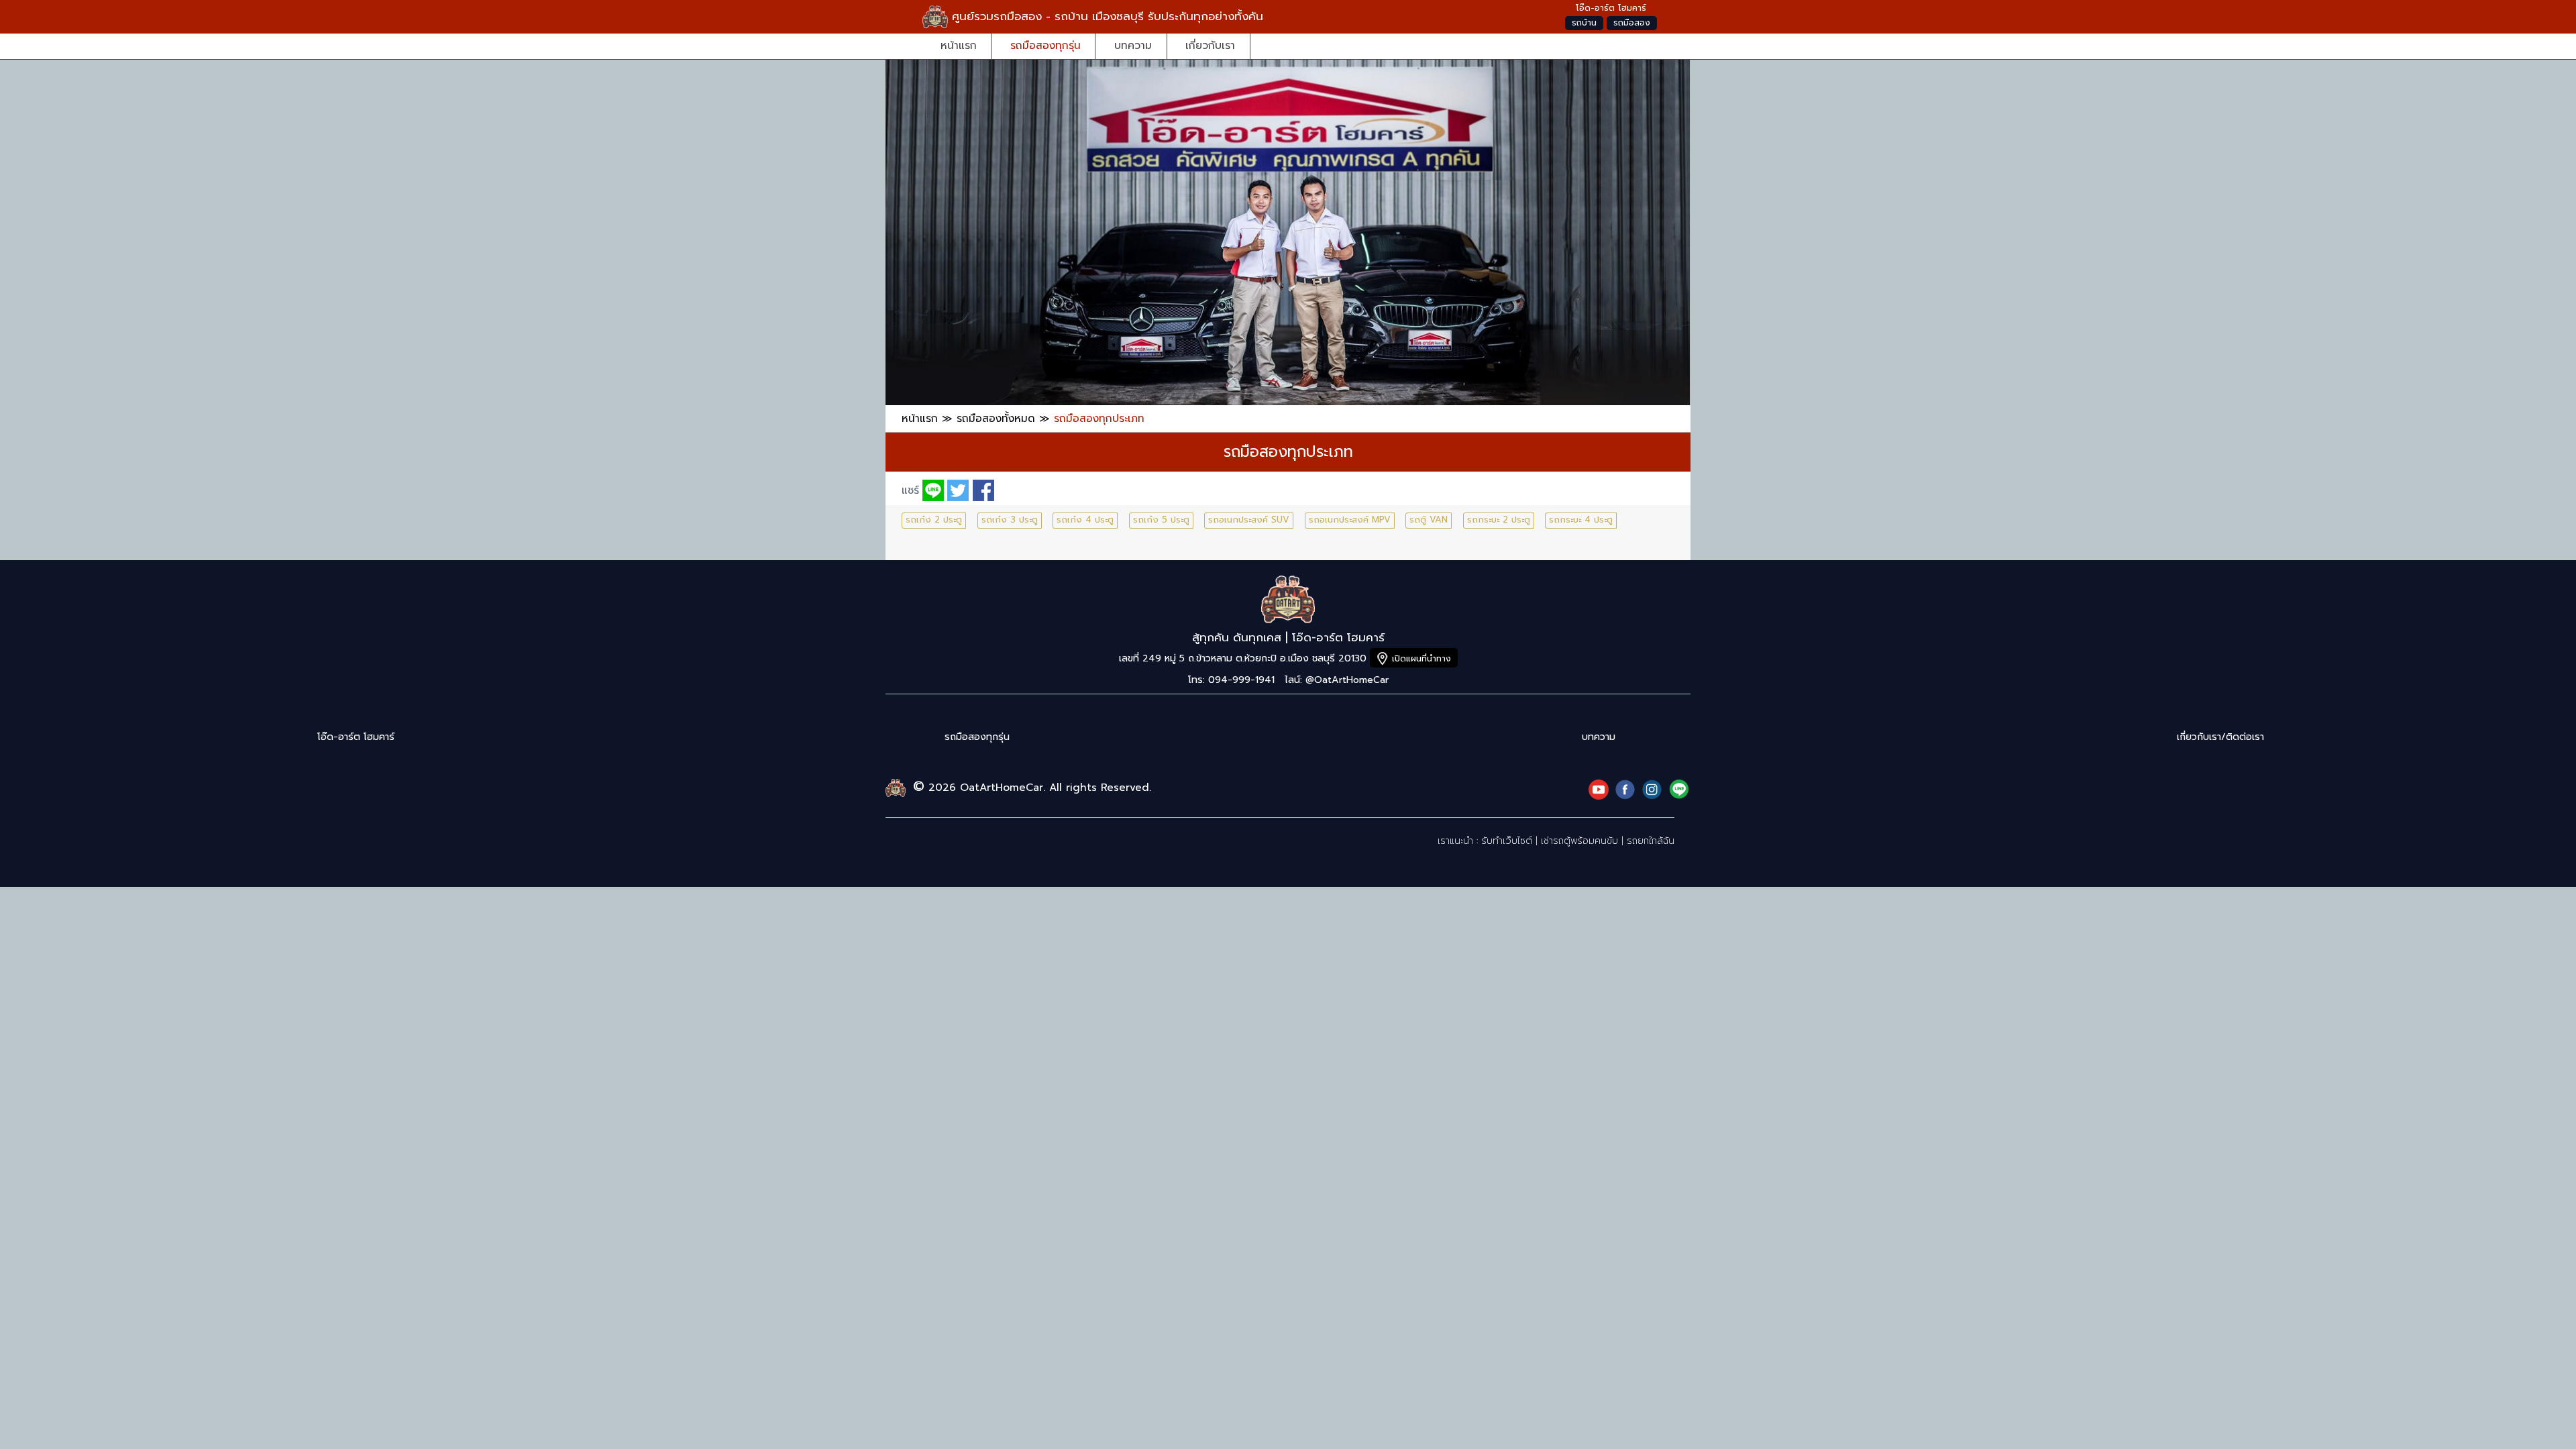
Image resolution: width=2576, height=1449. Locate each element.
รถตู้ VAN (1429, 520)
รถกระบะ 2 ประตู (1499, 520)
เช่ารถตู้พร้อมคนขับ (1579, 841)
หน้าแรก (959, 45)
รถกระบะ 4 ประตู (1581, 520)
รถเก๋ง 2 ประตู (934, 520)
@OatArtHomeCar (1347, 680)
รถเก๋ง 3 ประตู (1010, 520)
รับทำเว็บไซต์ (1507, 841)
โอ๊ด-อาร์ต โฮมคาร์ (356, 737)
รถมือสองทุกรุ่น (1045, 45)
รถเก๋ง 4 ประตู (1085, 520)
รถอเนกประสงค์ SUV (1249, 520)
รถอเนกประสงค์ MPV (1350, 520)
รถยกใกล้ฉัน (1651, 841)
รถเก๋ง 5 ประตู (1161, 520)
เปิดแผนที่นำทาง (1421, 658)
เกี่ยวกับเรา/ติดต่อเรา (2220, 737)
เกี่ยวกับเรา (1210, 45)
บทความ (1133, 45)
